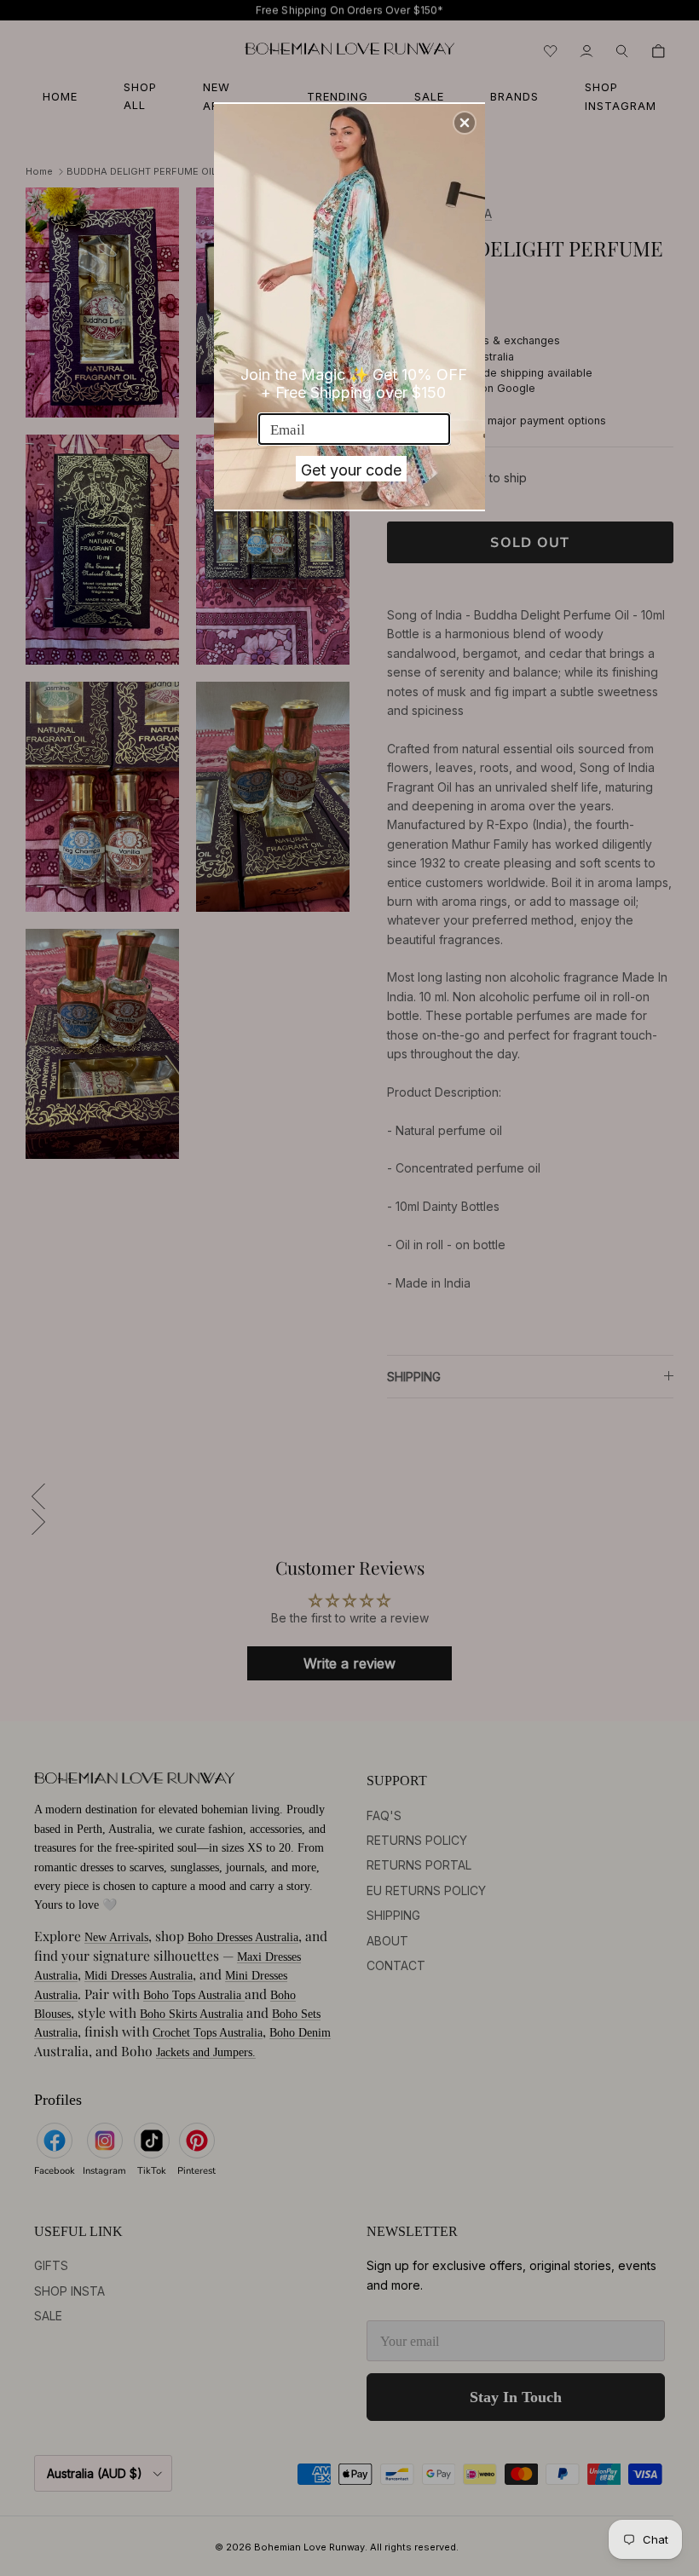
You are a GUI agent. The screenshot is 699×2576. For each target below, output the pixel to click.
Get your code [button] (351, 470)
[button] (465, 123)
